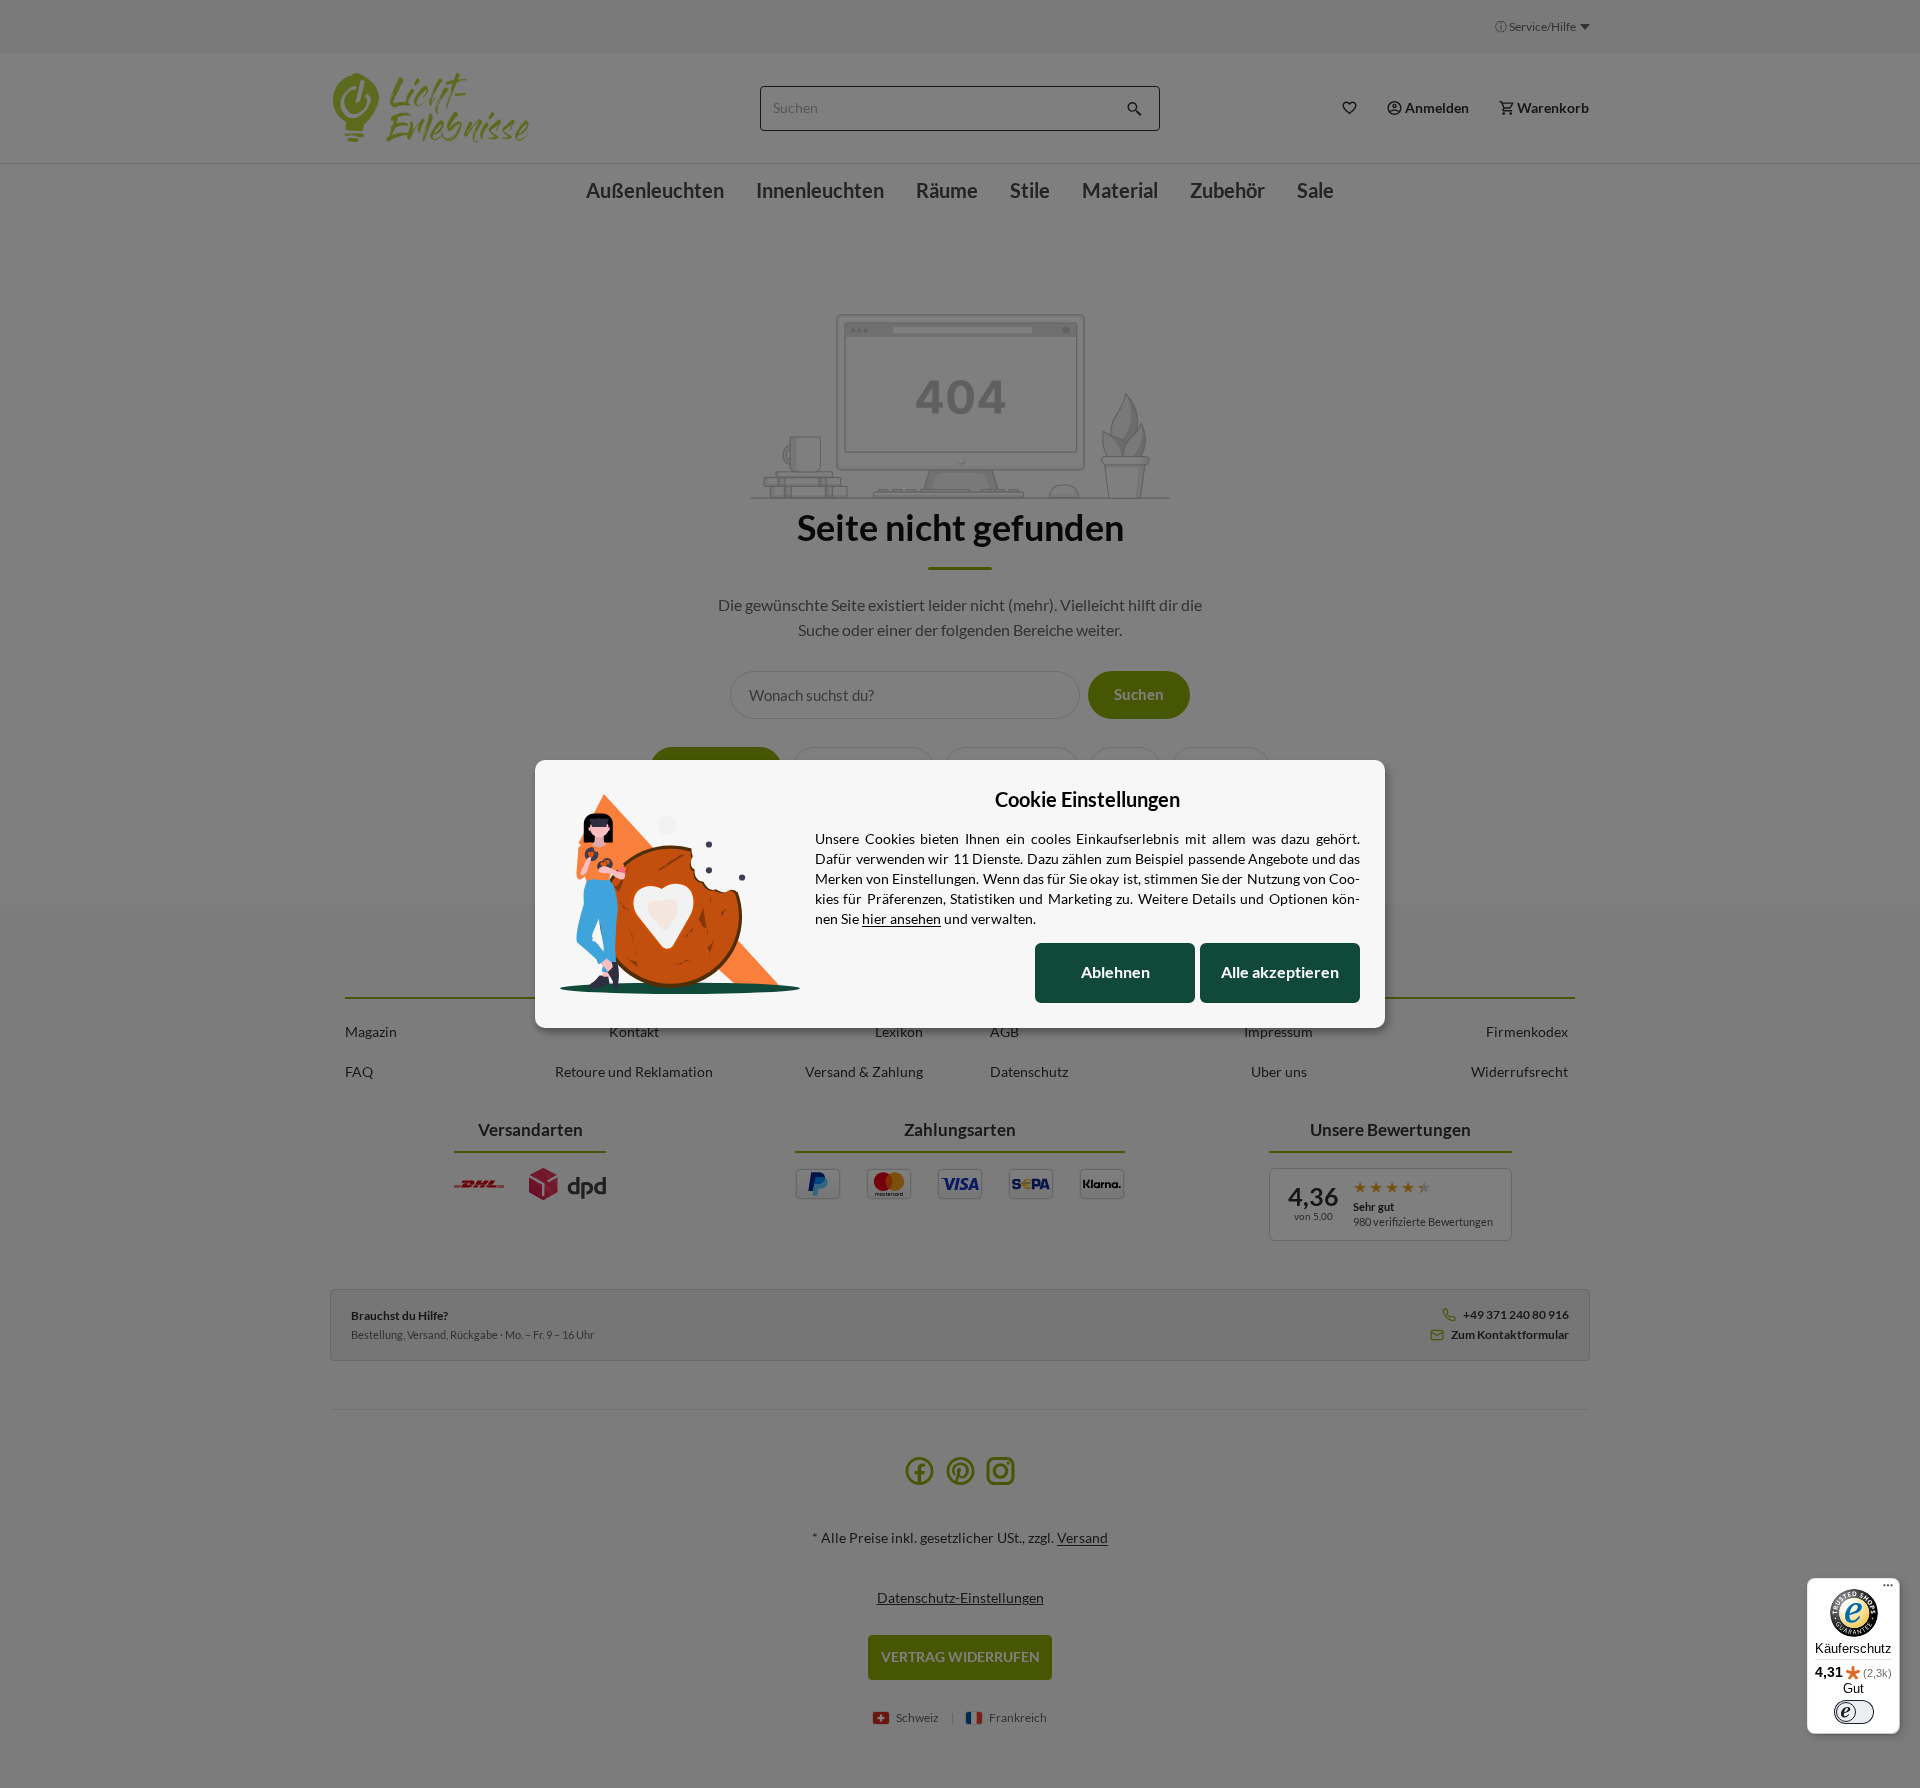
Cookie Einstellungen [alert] (1087, 799)
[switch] (1854, 1712)
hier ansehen (901, 918)
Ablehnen (1115, 971)
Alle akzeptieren (1280, 971)
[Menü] (1888, 1590)
